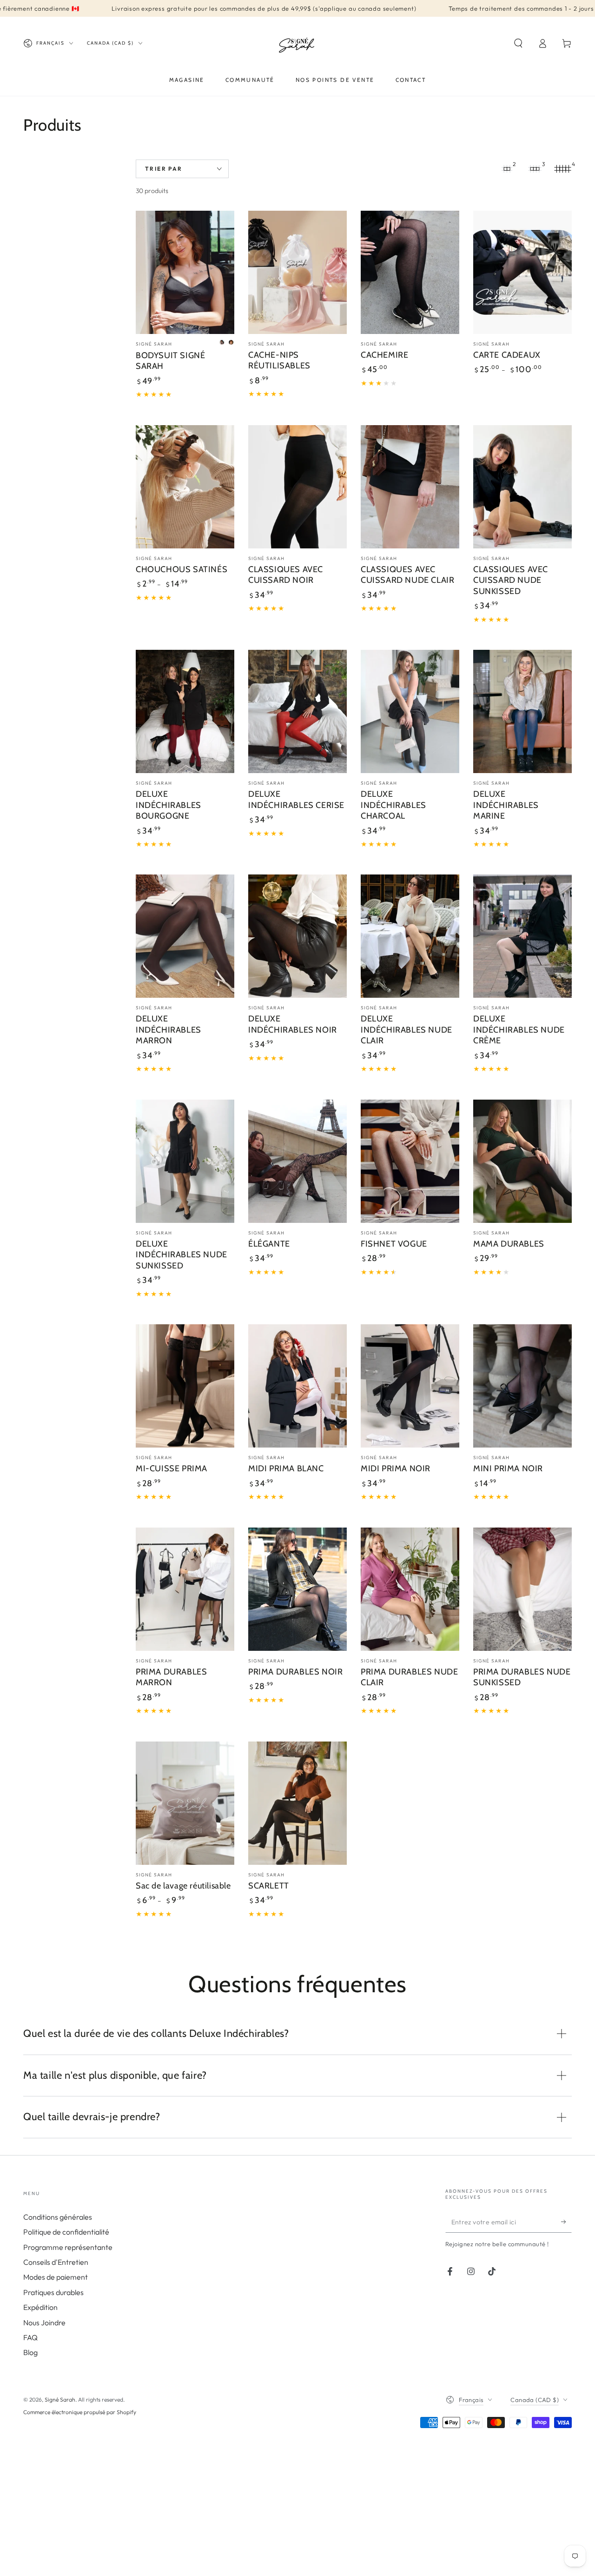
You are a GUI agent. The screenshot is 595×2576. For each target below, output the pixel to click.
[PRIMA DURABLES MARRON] (185, 1589)
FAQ (30, 2337)
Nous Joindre (44, 2322)
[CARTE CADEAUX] (522, 272)
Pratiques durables (53, 2292)
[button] (518, 43)
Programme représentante (68, 2247)
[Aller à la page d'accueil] (298, 43)
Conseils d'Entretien (56, 2262)
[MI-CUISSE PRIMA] (185, 1386)
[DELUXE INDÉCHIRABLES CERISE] (297, 711)
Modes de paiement (56, 2277)
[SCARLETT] (297, 1803)
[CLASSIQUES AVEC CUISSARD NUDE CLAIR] (410, 487)
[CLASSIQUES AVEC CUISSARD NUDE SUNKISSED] (522, 487)
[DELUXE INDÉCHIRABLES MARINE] (522, 711)
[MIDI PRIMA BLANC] (297, 1386)
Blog (30, 2352)
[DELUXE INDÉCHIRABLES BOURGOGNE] (185, 711)
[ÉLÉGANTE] (297, 1161)
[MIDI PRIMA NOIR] (410, 1386)
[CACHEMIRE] (410, 272)
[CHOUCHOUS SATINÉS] (185, 487)
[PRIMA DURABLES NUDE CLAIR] (410, 1589)
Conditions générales (58, 2217)
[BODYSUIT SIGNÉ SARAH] (185, 272)
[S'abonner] (566, 2222)
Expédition (40, 2307)
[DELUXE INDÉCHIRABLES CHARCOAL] (410, 711)
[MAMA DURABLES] (522, 1161)
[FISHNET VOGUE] (410, 1161)
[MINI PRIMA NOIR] (522, 1386)
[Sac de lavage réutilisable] (185, 1803)
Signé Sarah (60, 2399)
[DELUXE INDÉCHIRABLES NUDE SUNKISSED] (185, 1161)
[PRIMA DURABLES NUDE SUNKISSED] (522, 1589)
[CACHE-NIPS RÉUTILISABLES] (297, 272)
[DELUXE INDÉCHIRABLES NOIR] (297, 936)
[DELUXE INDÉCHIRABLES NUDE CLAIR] (410, 936)
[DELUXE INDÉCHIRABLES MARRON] (185, 936)
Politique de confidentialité (66, 2232)
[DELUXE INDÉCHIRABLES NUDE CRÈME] (522, 936)
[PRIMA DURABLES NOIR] (297, 1589)
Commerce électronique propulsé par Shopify (80, 2412)
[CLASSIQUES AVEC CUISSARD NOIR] (297, 487)
